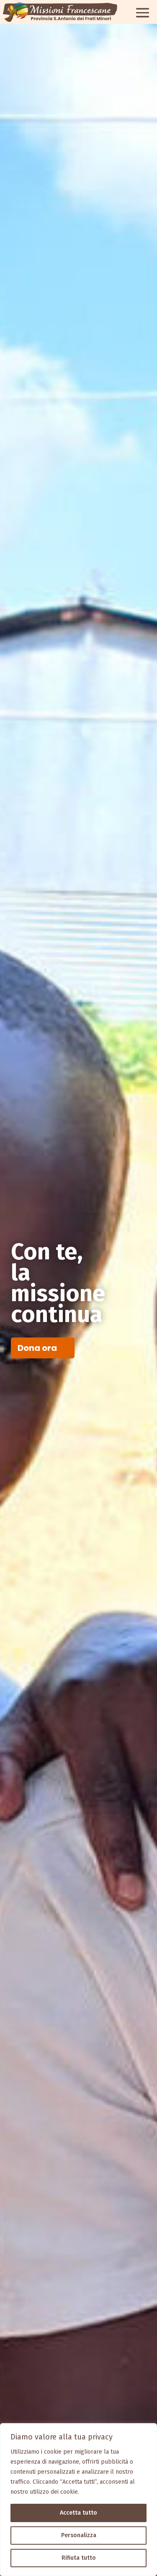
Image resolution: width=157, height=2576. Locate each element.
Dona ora (37, 1348)
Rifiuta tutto (79, 2558)
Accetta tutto (78, 2513)
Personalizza (79, 2535)
